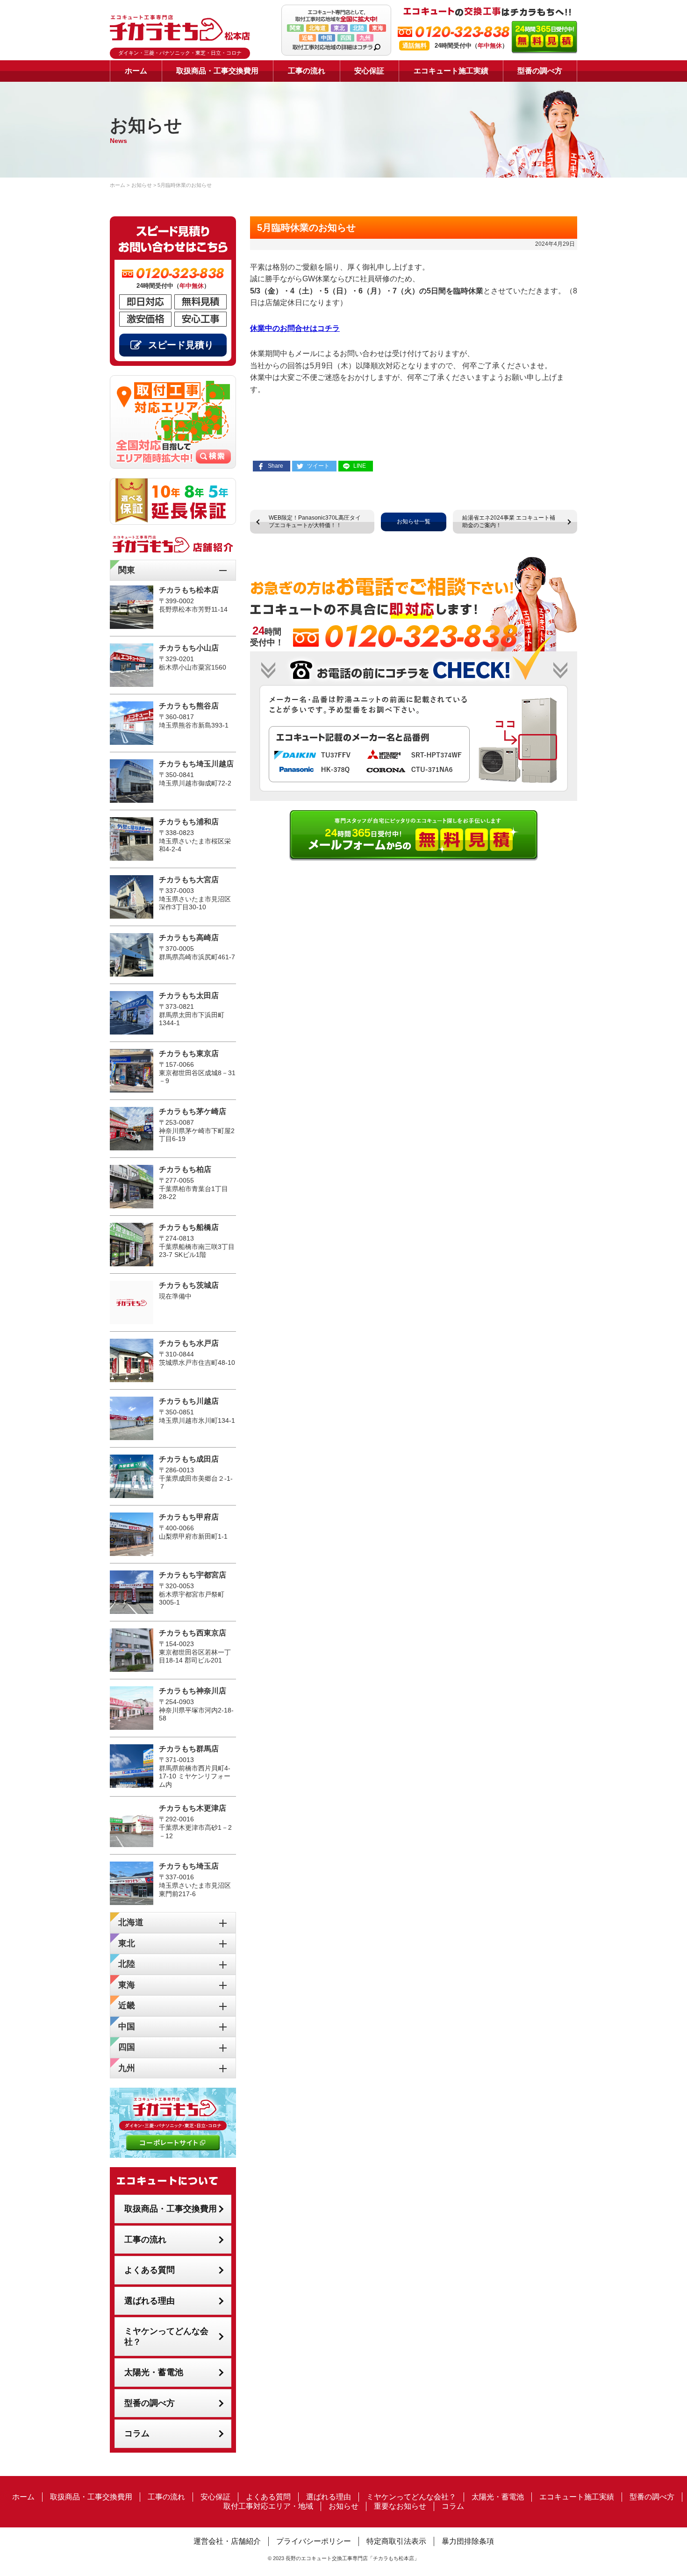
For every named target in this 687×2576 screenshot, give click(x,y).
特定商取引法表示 (396, 2541)
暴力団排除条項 (468, 2541)
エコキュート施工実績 (451, 71)
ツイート (318, 466)
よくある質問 (150, 2270)
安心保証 (369, 71)
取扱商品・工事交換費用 (217, 71)
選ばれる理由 (150, 2301)
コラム (137, 2433)
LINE (360, 466)
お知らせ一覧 (414, 521)
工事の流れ (307, 71)
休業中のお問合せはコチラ (295, 328)
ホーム (136, 71)
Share (276, 466)
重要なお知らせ (400, 2506)
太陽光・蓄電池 (154, 2372)
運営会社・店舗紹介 (227, 2541)
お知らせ (343, 2506)
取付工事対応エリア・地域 (268, 2506)
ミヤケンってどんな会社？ (166, 2337)
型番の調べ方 (540, 71)
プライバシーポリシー (314, 2541)
